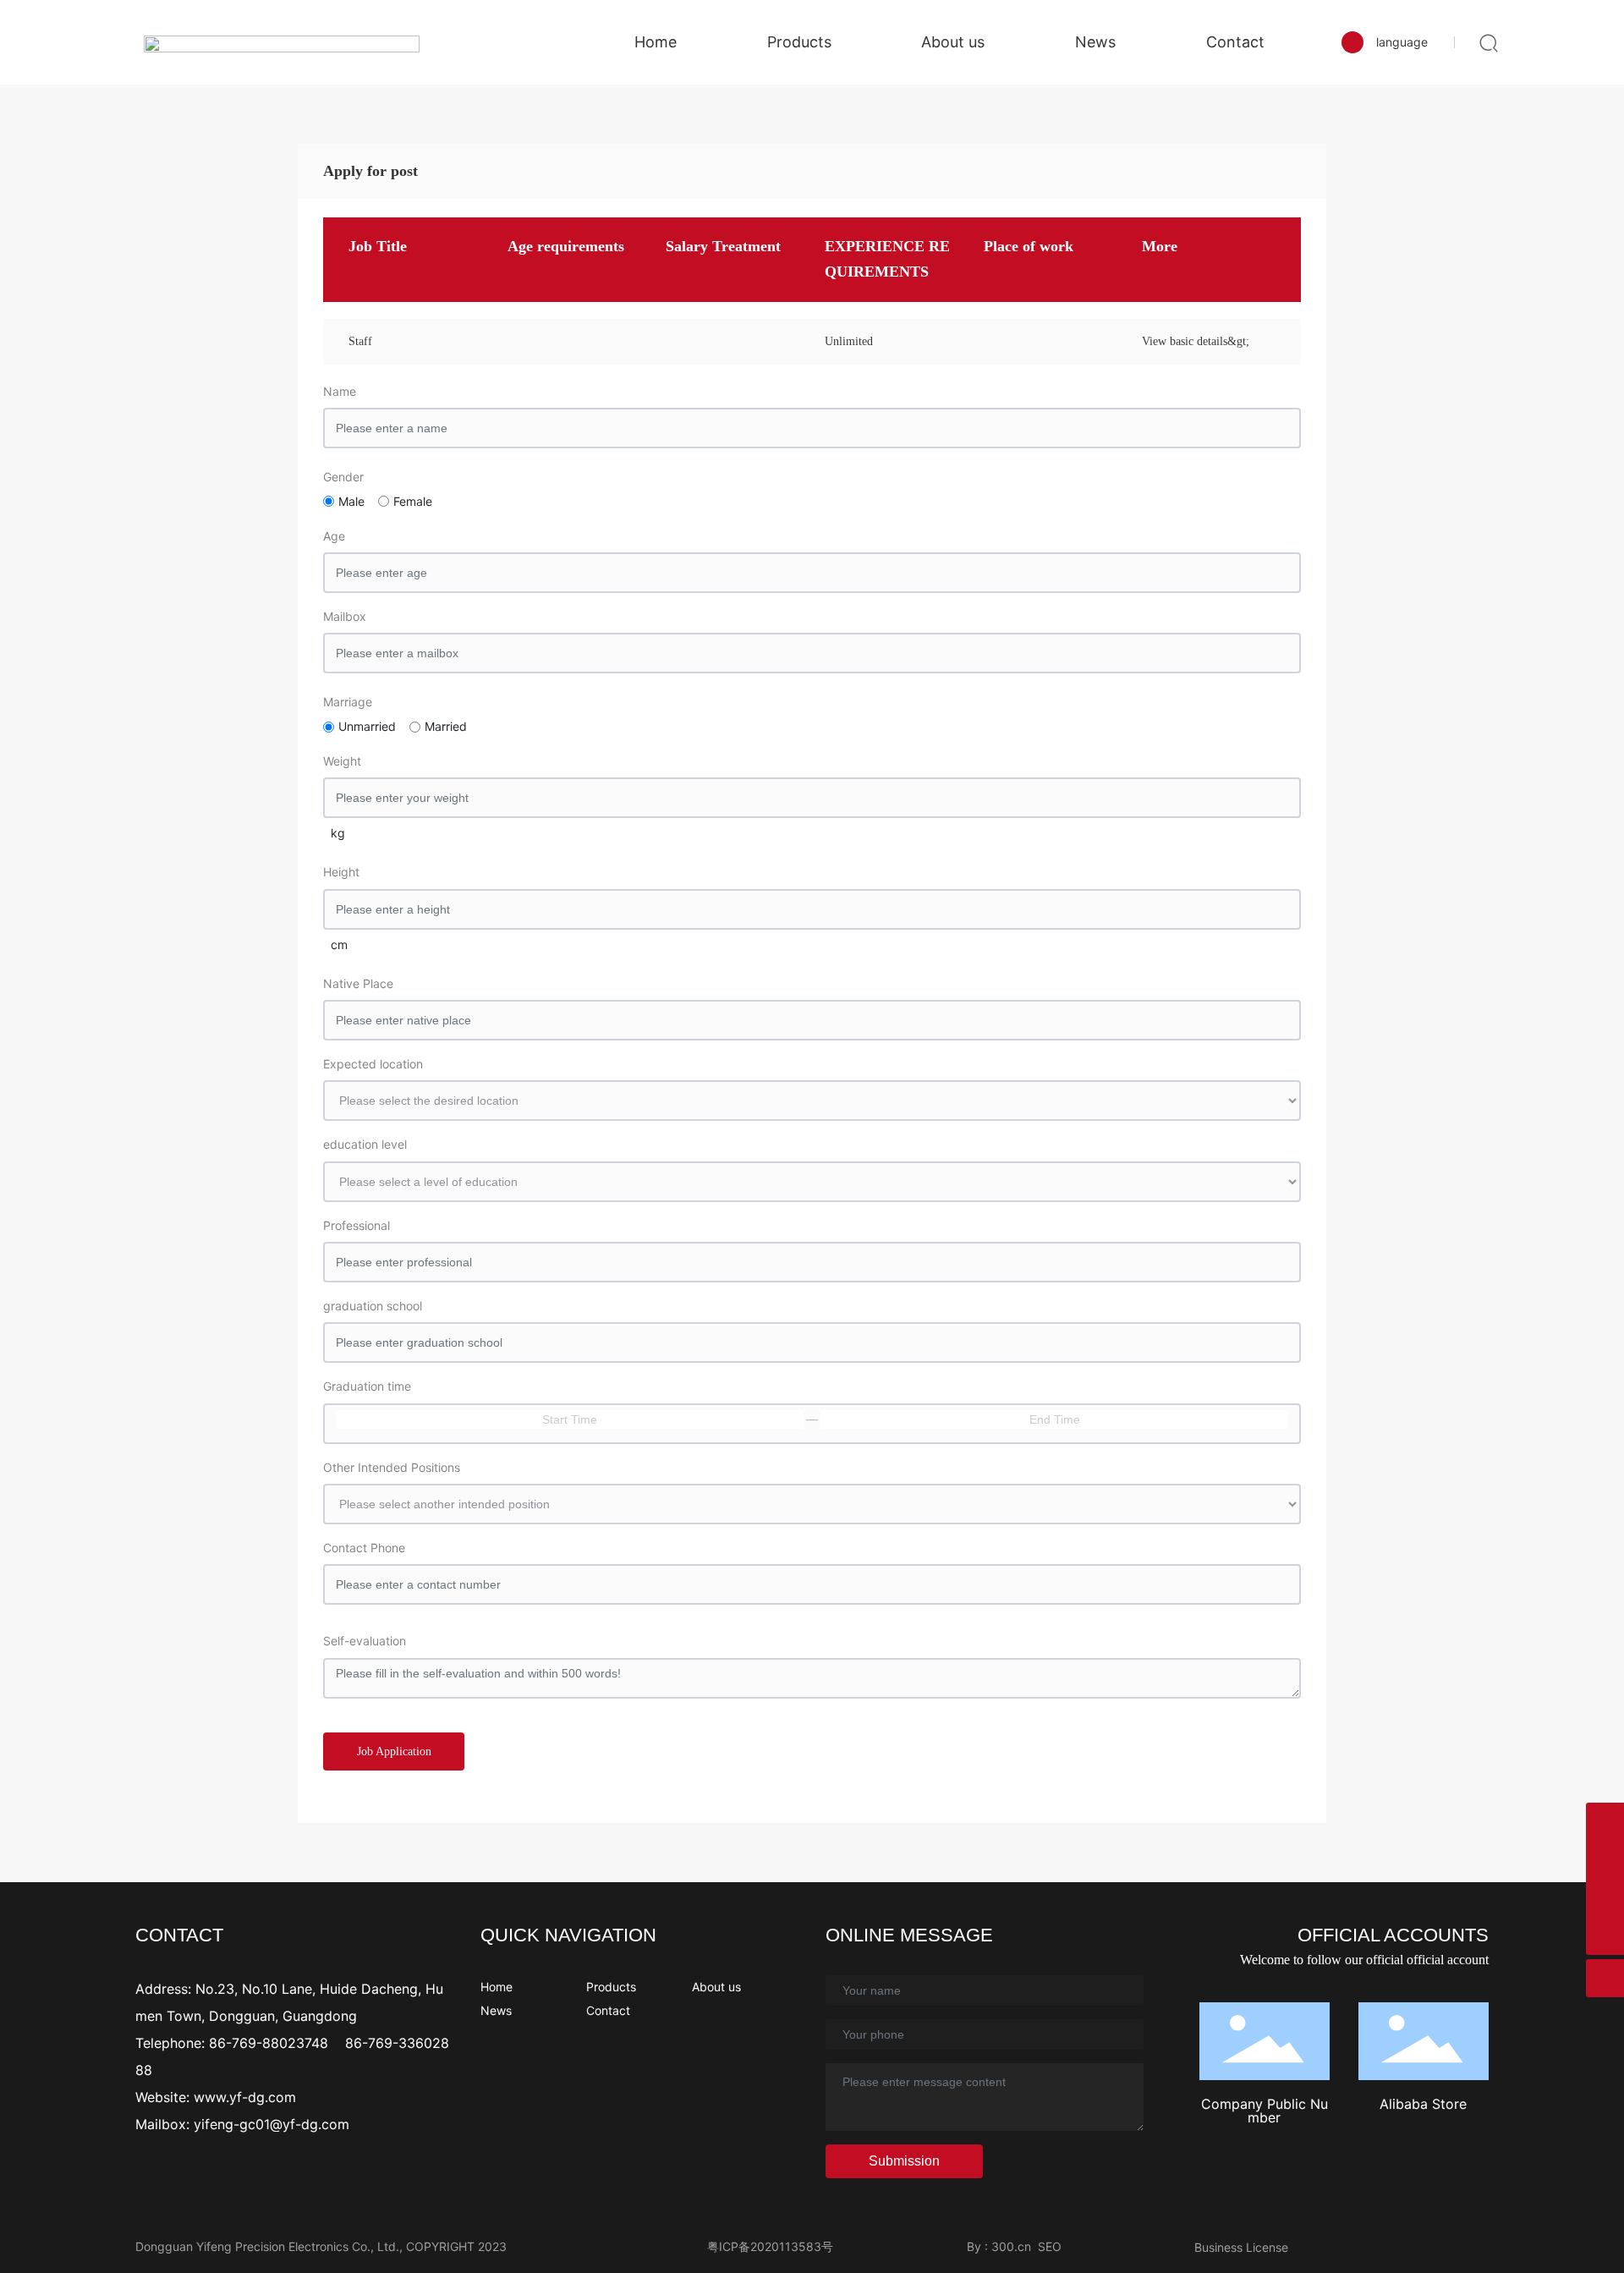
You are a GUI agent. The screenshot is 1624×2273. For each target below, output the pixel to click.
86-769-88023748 (271, 2043)
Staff (360, 341)
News (496, 2010)
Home (497, 1987)
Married (446, 726)
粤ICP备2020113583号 (770, 2246)
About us (716, 1987)
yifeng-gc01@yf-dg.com (272, 2124)
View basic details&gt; (1196, 341)
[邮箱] (1605, 1898)
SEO (1050, 2246)
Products (611, 1987)
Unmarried (367, 726)
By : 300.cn (999, 2246)
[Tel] (1605, 1860)
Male (351, 501)
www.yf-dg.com (245, 2097)
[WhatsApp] (1605, 1822)
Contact (608, 2010)
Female (413, 501)
